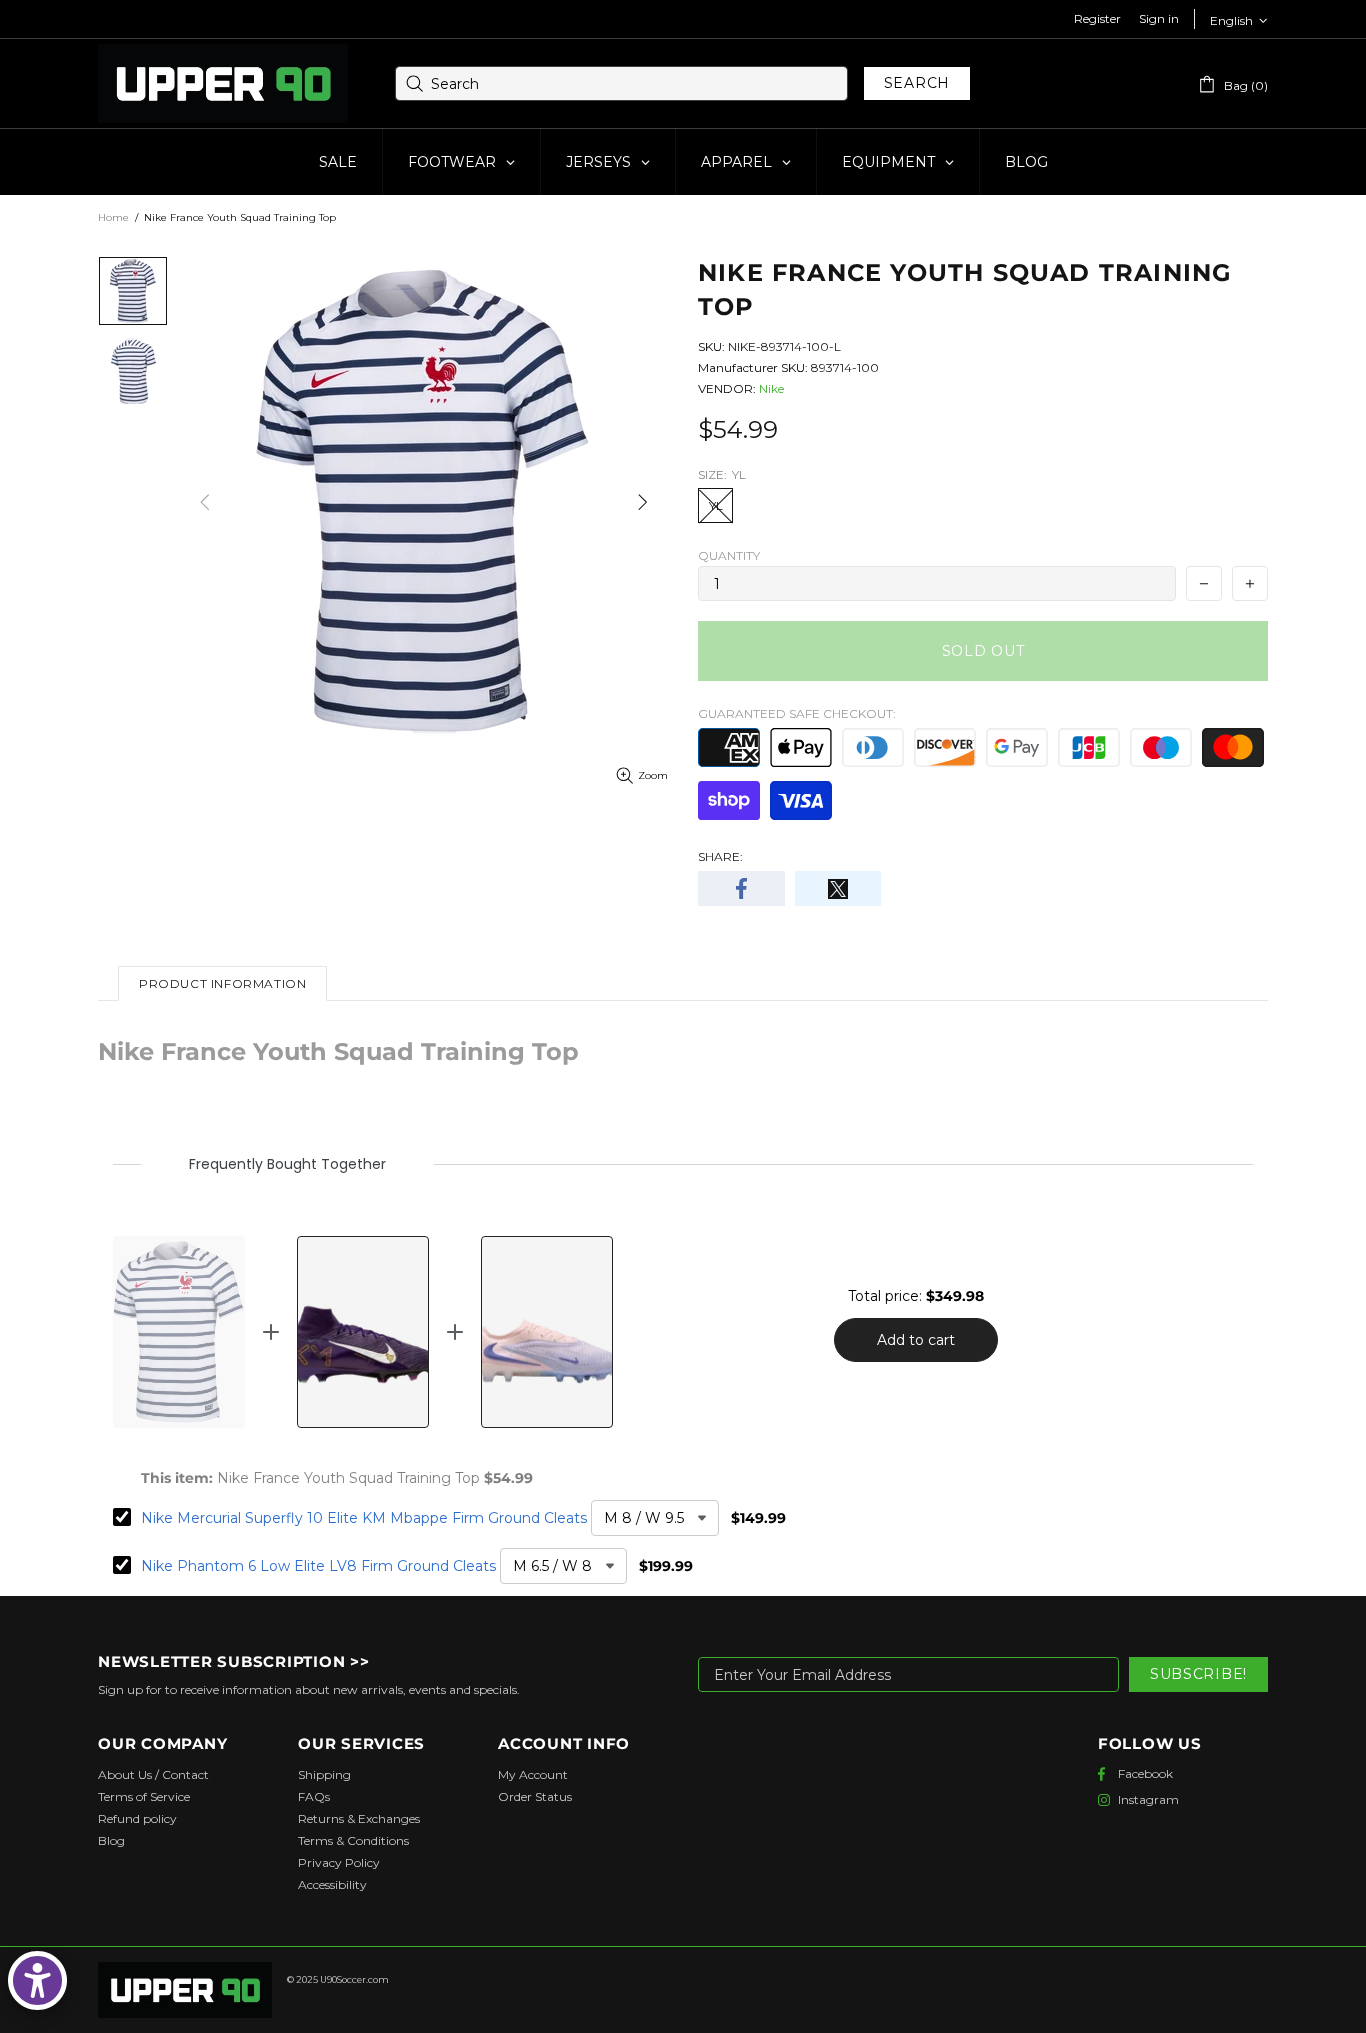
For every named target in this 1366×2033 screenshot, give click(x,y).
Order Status (535, 1796)
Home (113, 217)
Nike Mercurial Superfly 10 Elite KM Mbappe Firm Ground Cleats (364, 1518)
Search (917, 83)
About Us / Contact (153, 1774)
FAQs (314, 1796)
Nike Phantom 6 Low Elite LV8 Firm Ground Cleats (318, 1566)
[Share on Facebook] (741, 888)
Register (1097, 18)
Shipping (324, 1774)
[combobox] (621, 83)
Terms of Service (144, 1796)
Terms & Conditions (353, 1840)
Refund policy (137, 1818)
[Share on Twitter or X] (838, 888)
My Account (533, 1774)
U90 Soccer (223, 84)
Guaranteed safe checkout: (797, 713)
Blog (111, 1840)
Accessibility (332, 1884)
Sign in (1159, 18)
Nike (771, 388)
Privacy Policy (339, 1862)
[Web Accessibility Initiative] (37, 1980)
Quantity (729, 555)
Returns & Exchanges (359, 1818)
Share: (720, 856)
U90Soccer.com (354, 1979)
